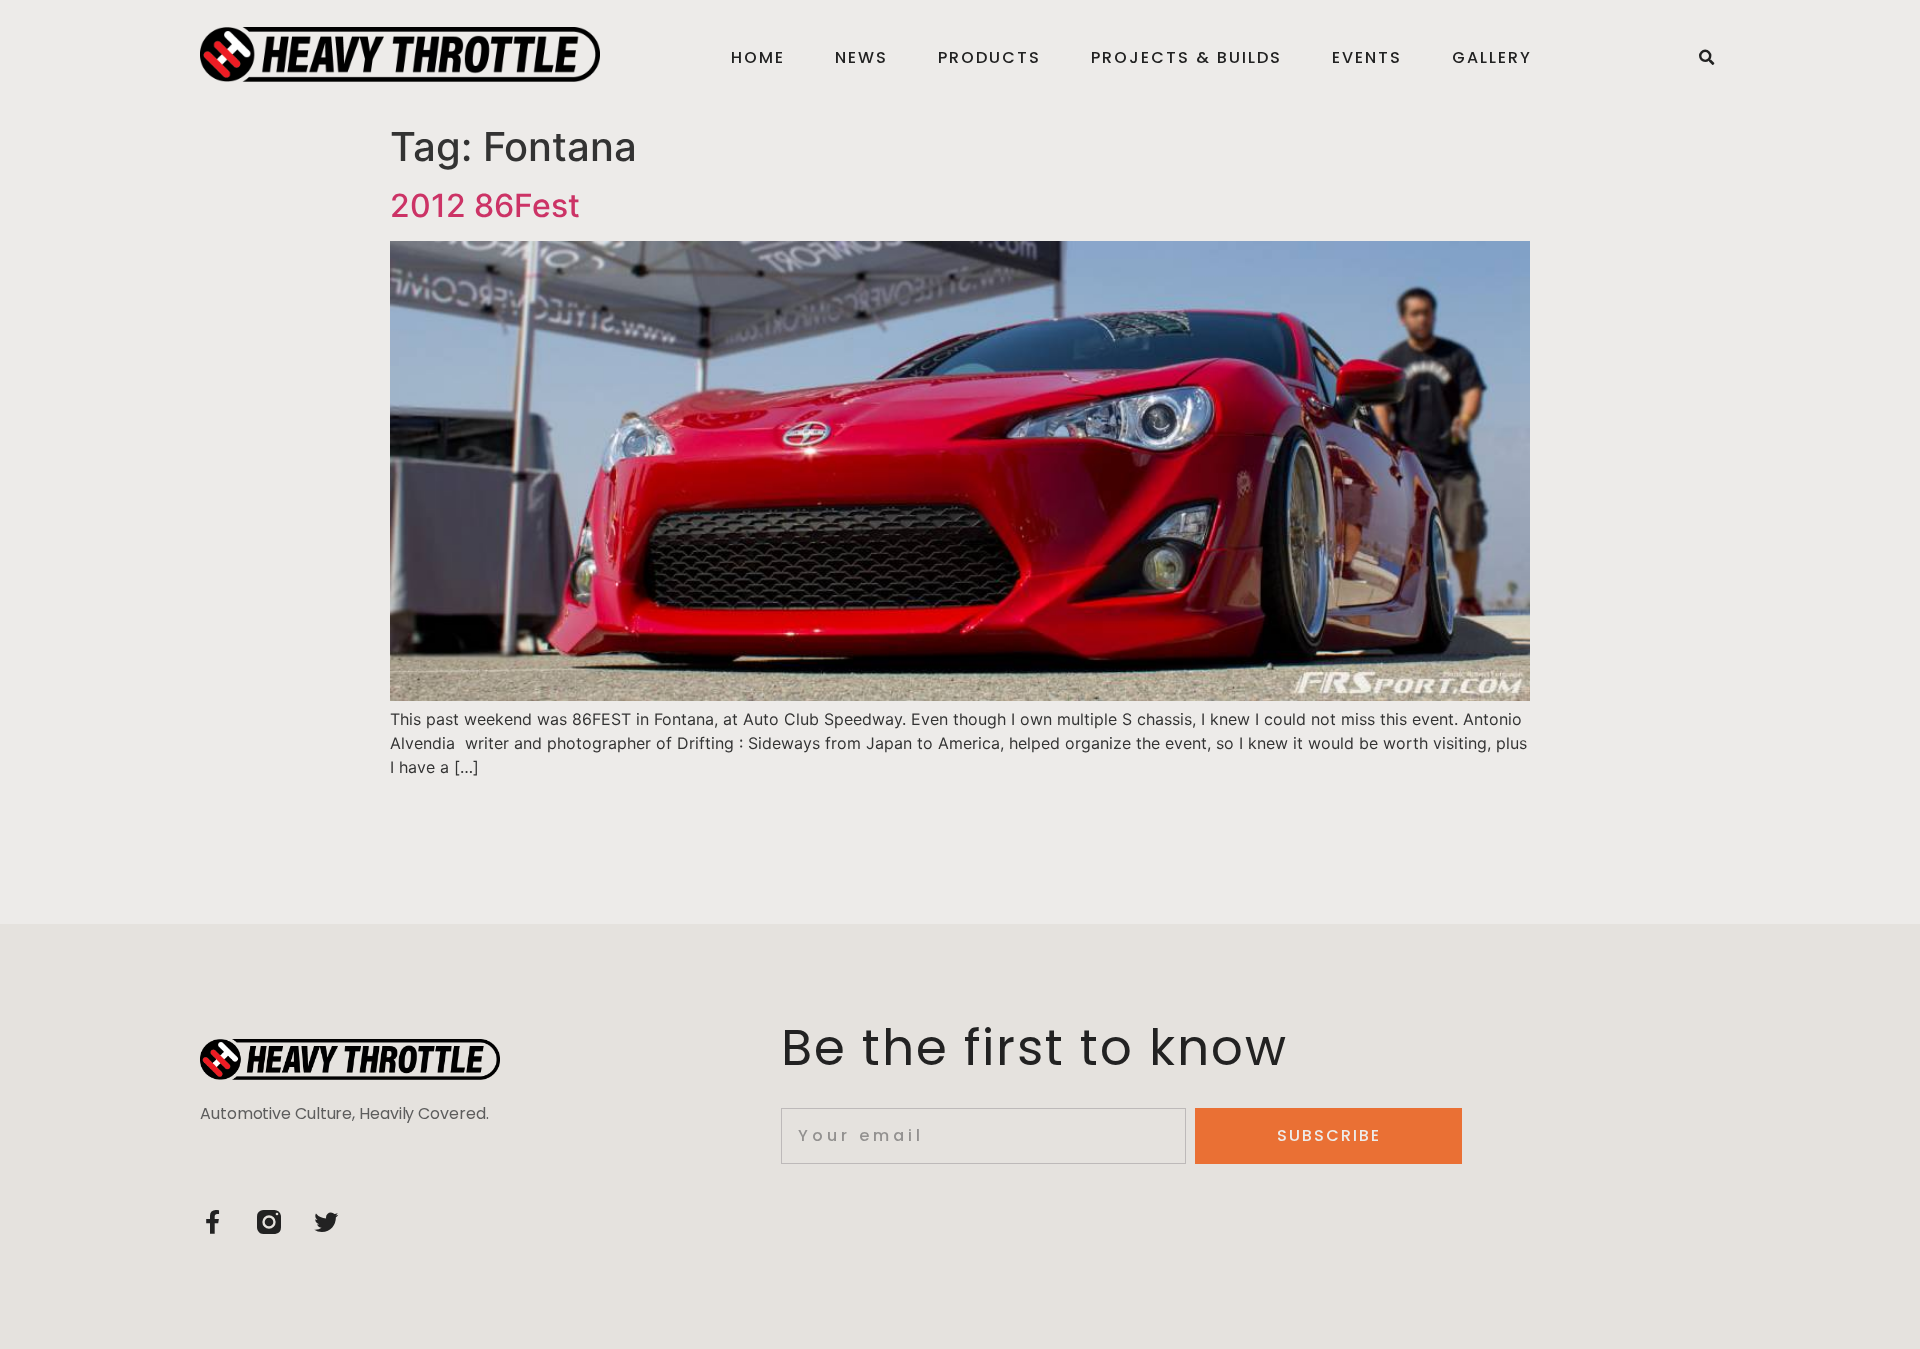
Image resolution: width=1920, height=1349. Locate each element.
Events (1367, 57)
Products (989, 57)
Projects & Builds (1186, 57)
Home (758, 57)
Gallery (1492, 57)
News (861, 57)
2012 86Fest (485, 205)
